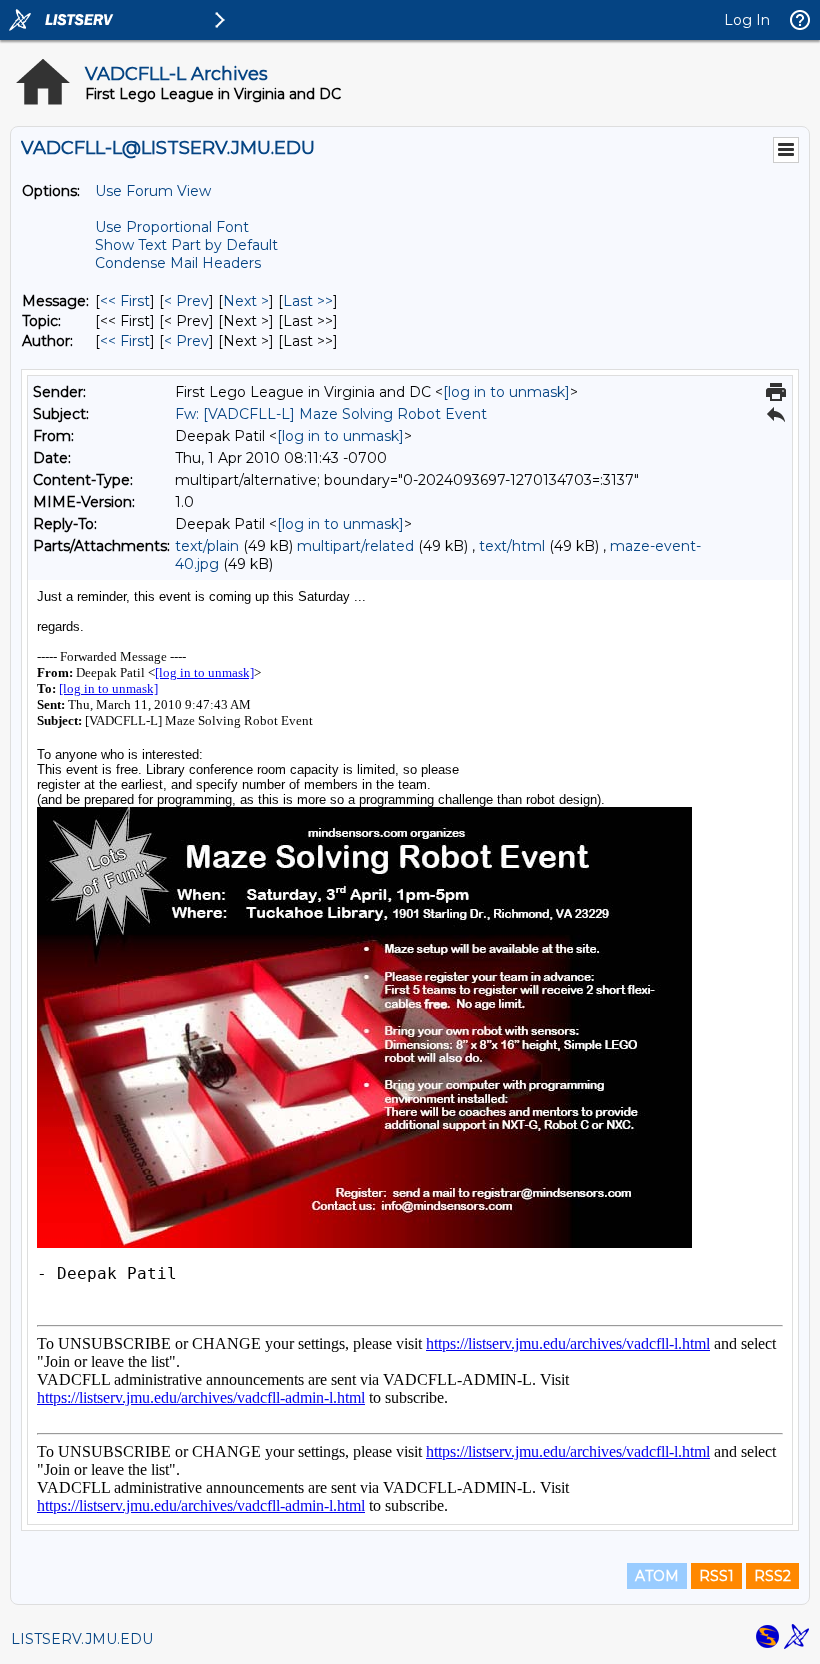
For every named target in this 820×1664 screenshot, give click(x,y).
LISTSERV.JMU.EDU (82, 1639)
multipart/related (355, 546)
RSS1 (716, 1576)
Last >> (308, 301)
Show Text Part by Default (186, 245)
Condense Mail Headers (178, 263)
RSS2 (772, 1576)
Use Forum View (153, 191)
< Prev (186, 301)
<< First (125, 301)
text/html (512, 546)
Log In (747, 20)
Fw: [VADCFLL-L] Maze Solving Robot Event (331, 414)
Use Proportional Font (172, 227)
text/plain (207, 546)
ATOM (657, 1576)
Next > (246, 301)
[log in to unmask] (506, 392)
